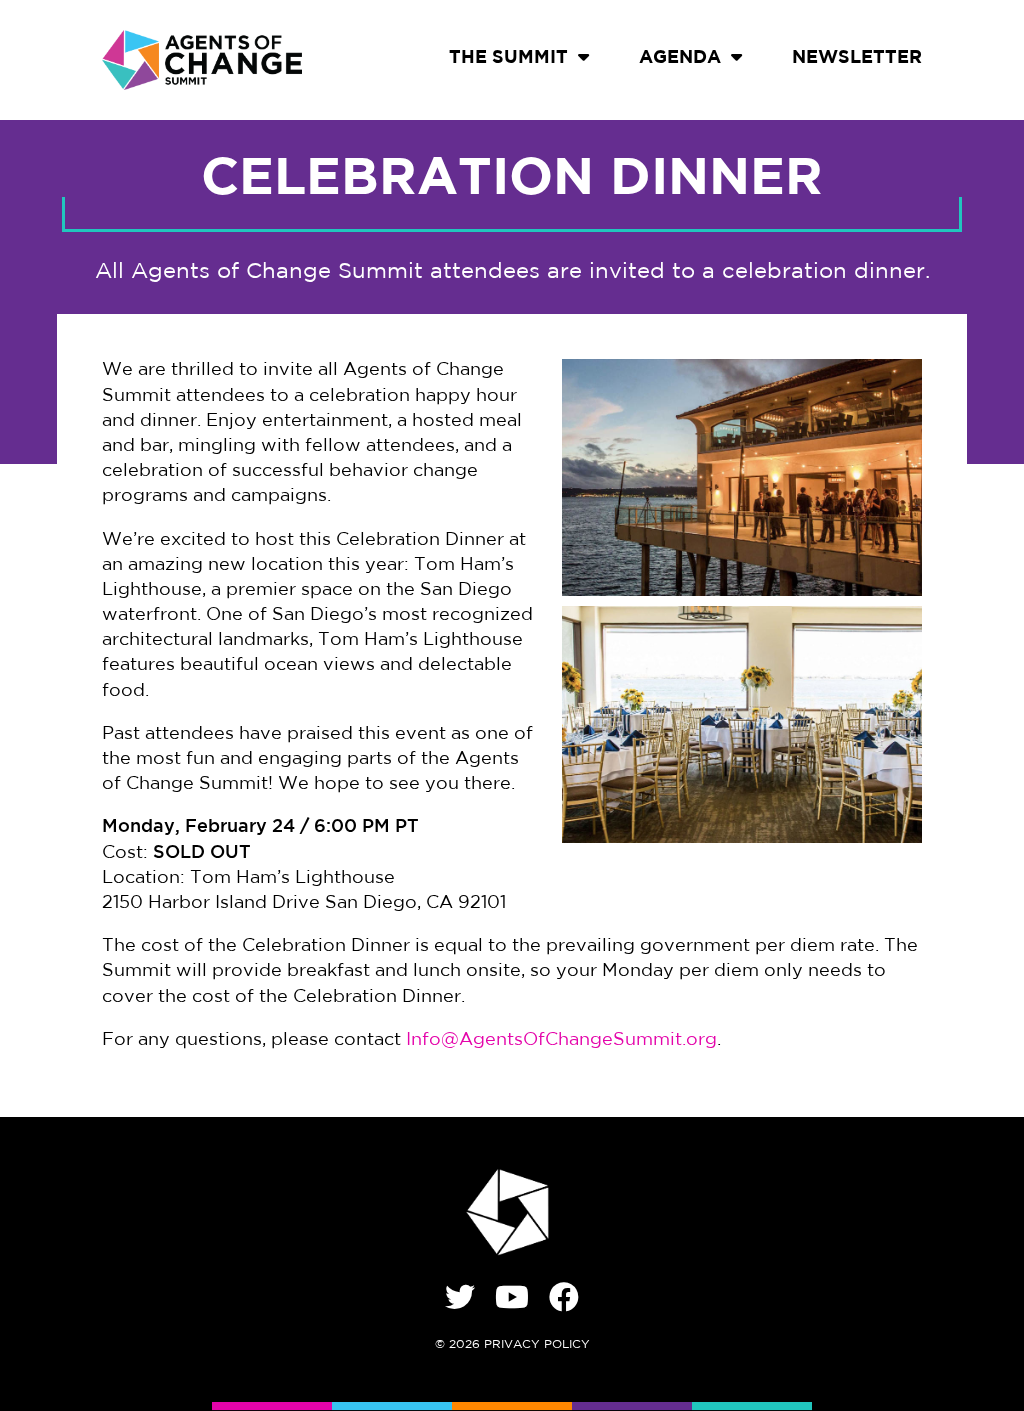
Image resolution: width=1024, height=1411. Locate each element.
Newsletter (857, 59)
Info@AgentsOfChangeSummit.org (561, 1041)
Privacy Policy (537, 1345)
